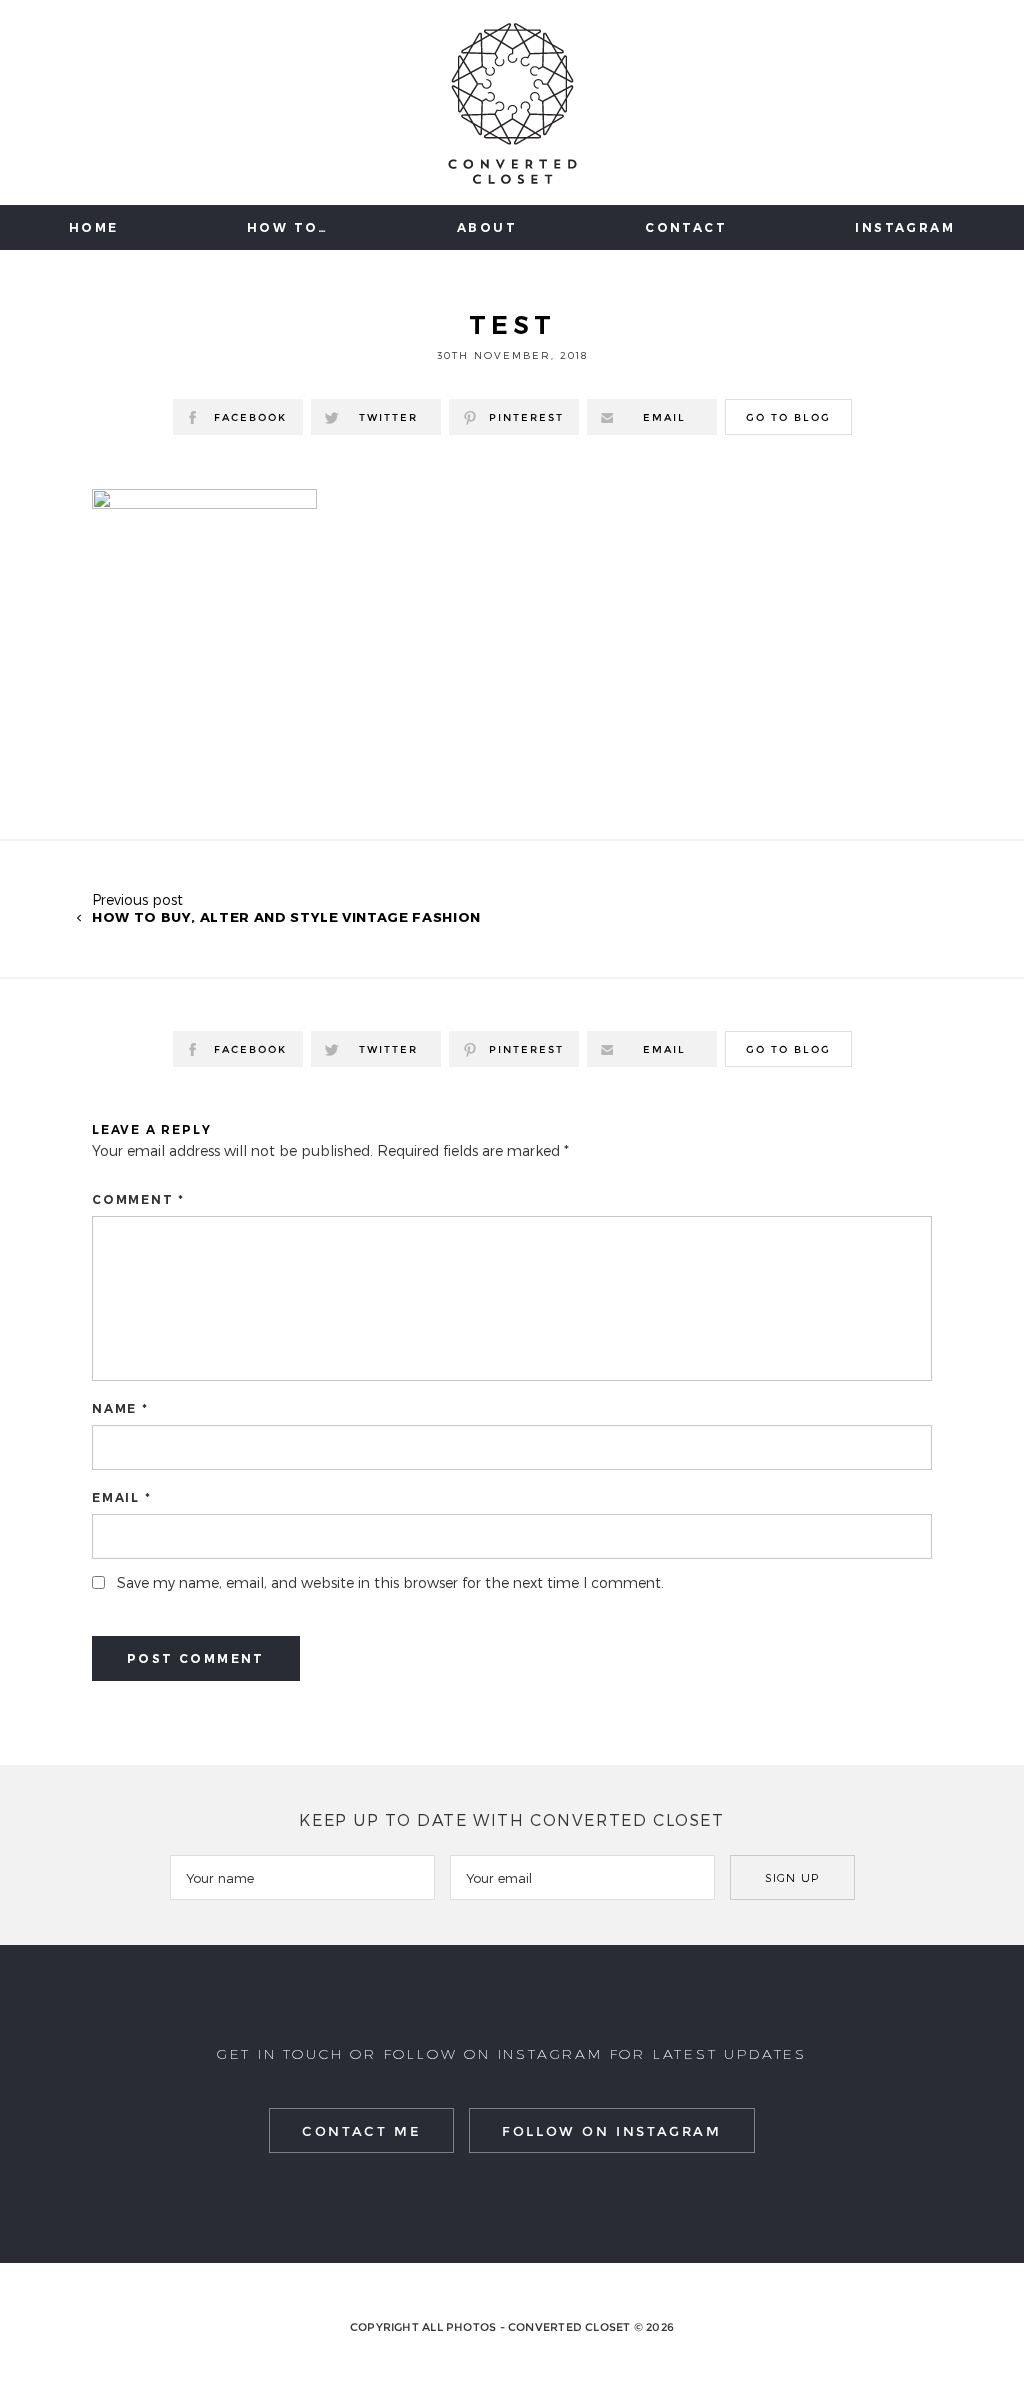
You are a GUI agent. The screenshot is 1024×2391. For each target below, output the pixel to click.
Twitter (388, 417)
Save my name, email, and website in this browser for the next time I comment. (390, 1582)
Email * (122, 1497)
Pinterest (526, 417)
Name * (120, 1408)
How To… (288, 227)
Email (664, 417)
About (487, 227)
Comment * (138, 1199)
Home (94, 227)
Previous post (286, 908)
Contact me (361, 2131)
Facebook (250, 417)
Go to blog (788, 417)
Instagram (905, 227)
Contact (686, 227)
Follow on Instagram (611, 2131)
